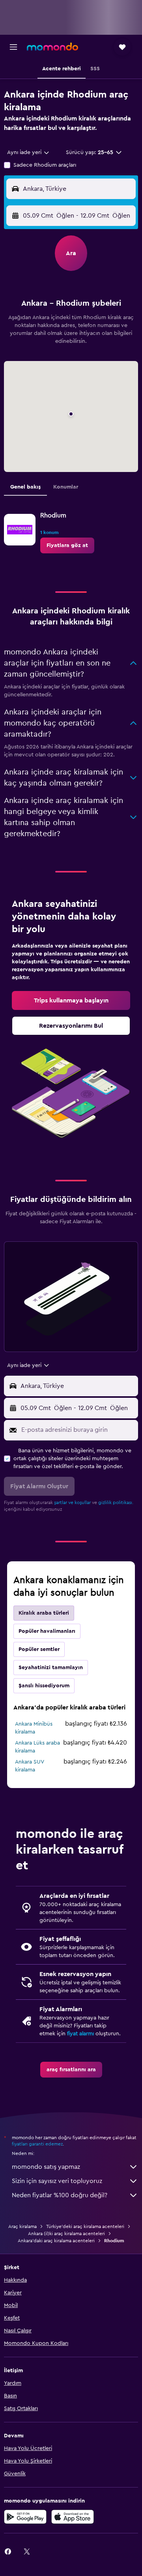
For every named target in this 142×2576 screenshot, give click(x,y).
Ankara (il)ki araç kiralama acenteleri (66, 2234)
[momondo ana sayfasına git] (52, 47)
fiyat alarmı (80, 2034)
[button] (13, 47)
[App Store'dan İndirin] (73, 2517)
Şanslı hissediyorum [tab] (44, 1686)
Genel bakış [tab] (25, 487)
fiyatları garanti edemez (37, 2144)
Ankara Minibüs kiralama (34, 1728)
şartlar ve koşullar (72, 1502)
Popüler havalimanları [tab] (47, 1631)
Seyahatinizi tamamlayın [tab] (51, 1668)
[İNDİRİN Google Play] (25, 2517)
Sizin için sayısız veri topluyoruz (57, 2181)
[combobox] (29, 152)
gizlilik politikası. (116, 1502)
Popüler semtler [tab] (39, 1649)
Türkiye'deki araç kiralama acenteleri (85, 2226)
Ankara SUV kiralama (29, 1766)
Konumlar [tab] (66, 487)
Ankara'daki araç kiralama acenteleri (56, 2241)
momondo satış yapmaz (46, 2167)
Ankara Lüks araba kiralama (37, 1747)
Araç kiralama (22, 2226)
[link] (67, 545)
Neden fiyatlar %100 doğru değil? (60, 2195)
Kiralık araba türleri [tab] (44, 1613)
